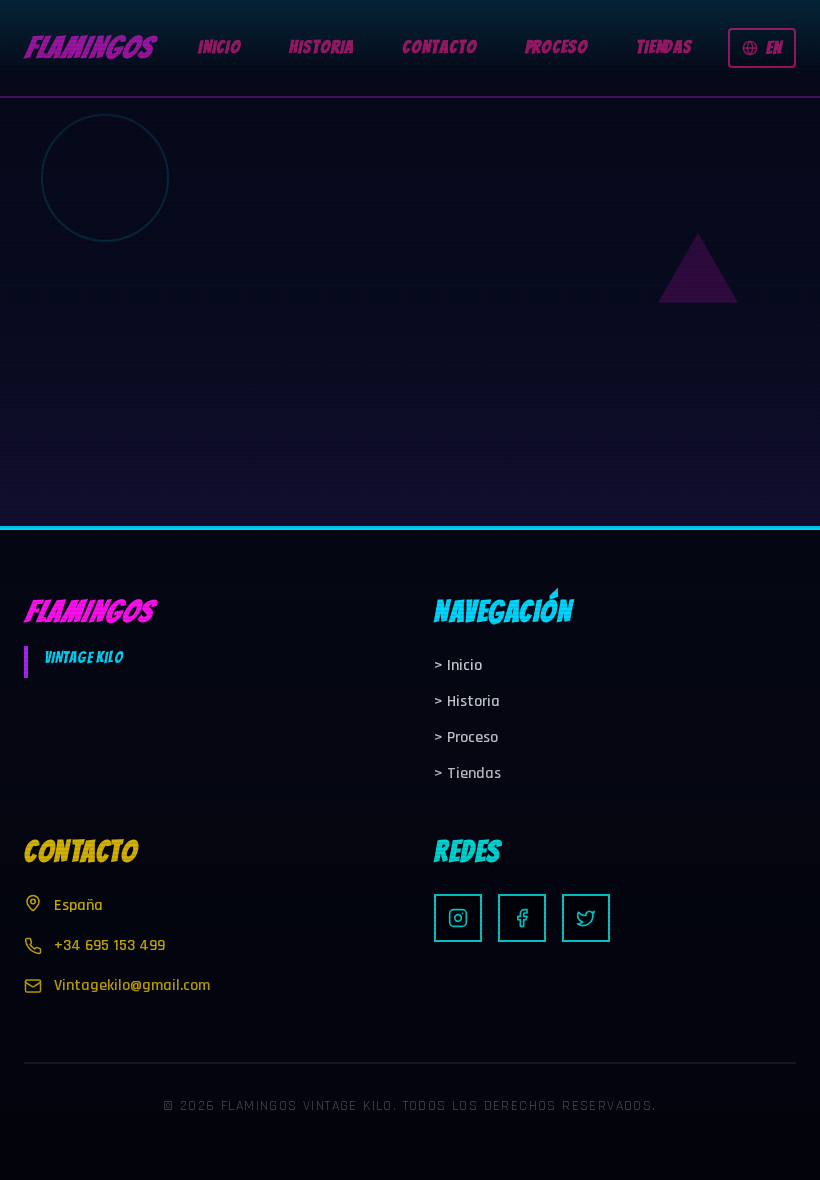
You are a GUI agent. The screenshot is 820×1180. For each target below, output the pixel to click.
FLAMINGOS (88, 47)
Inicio (458, 665)
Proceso (466, 737)
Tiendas (467, 773)
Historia (467, 701)
